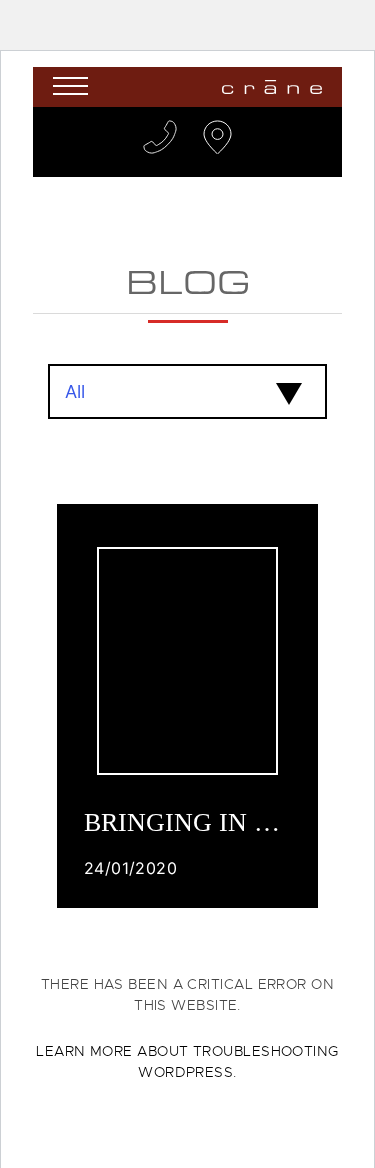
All (75, 391)
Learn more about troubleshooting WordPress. (187, 1061)
